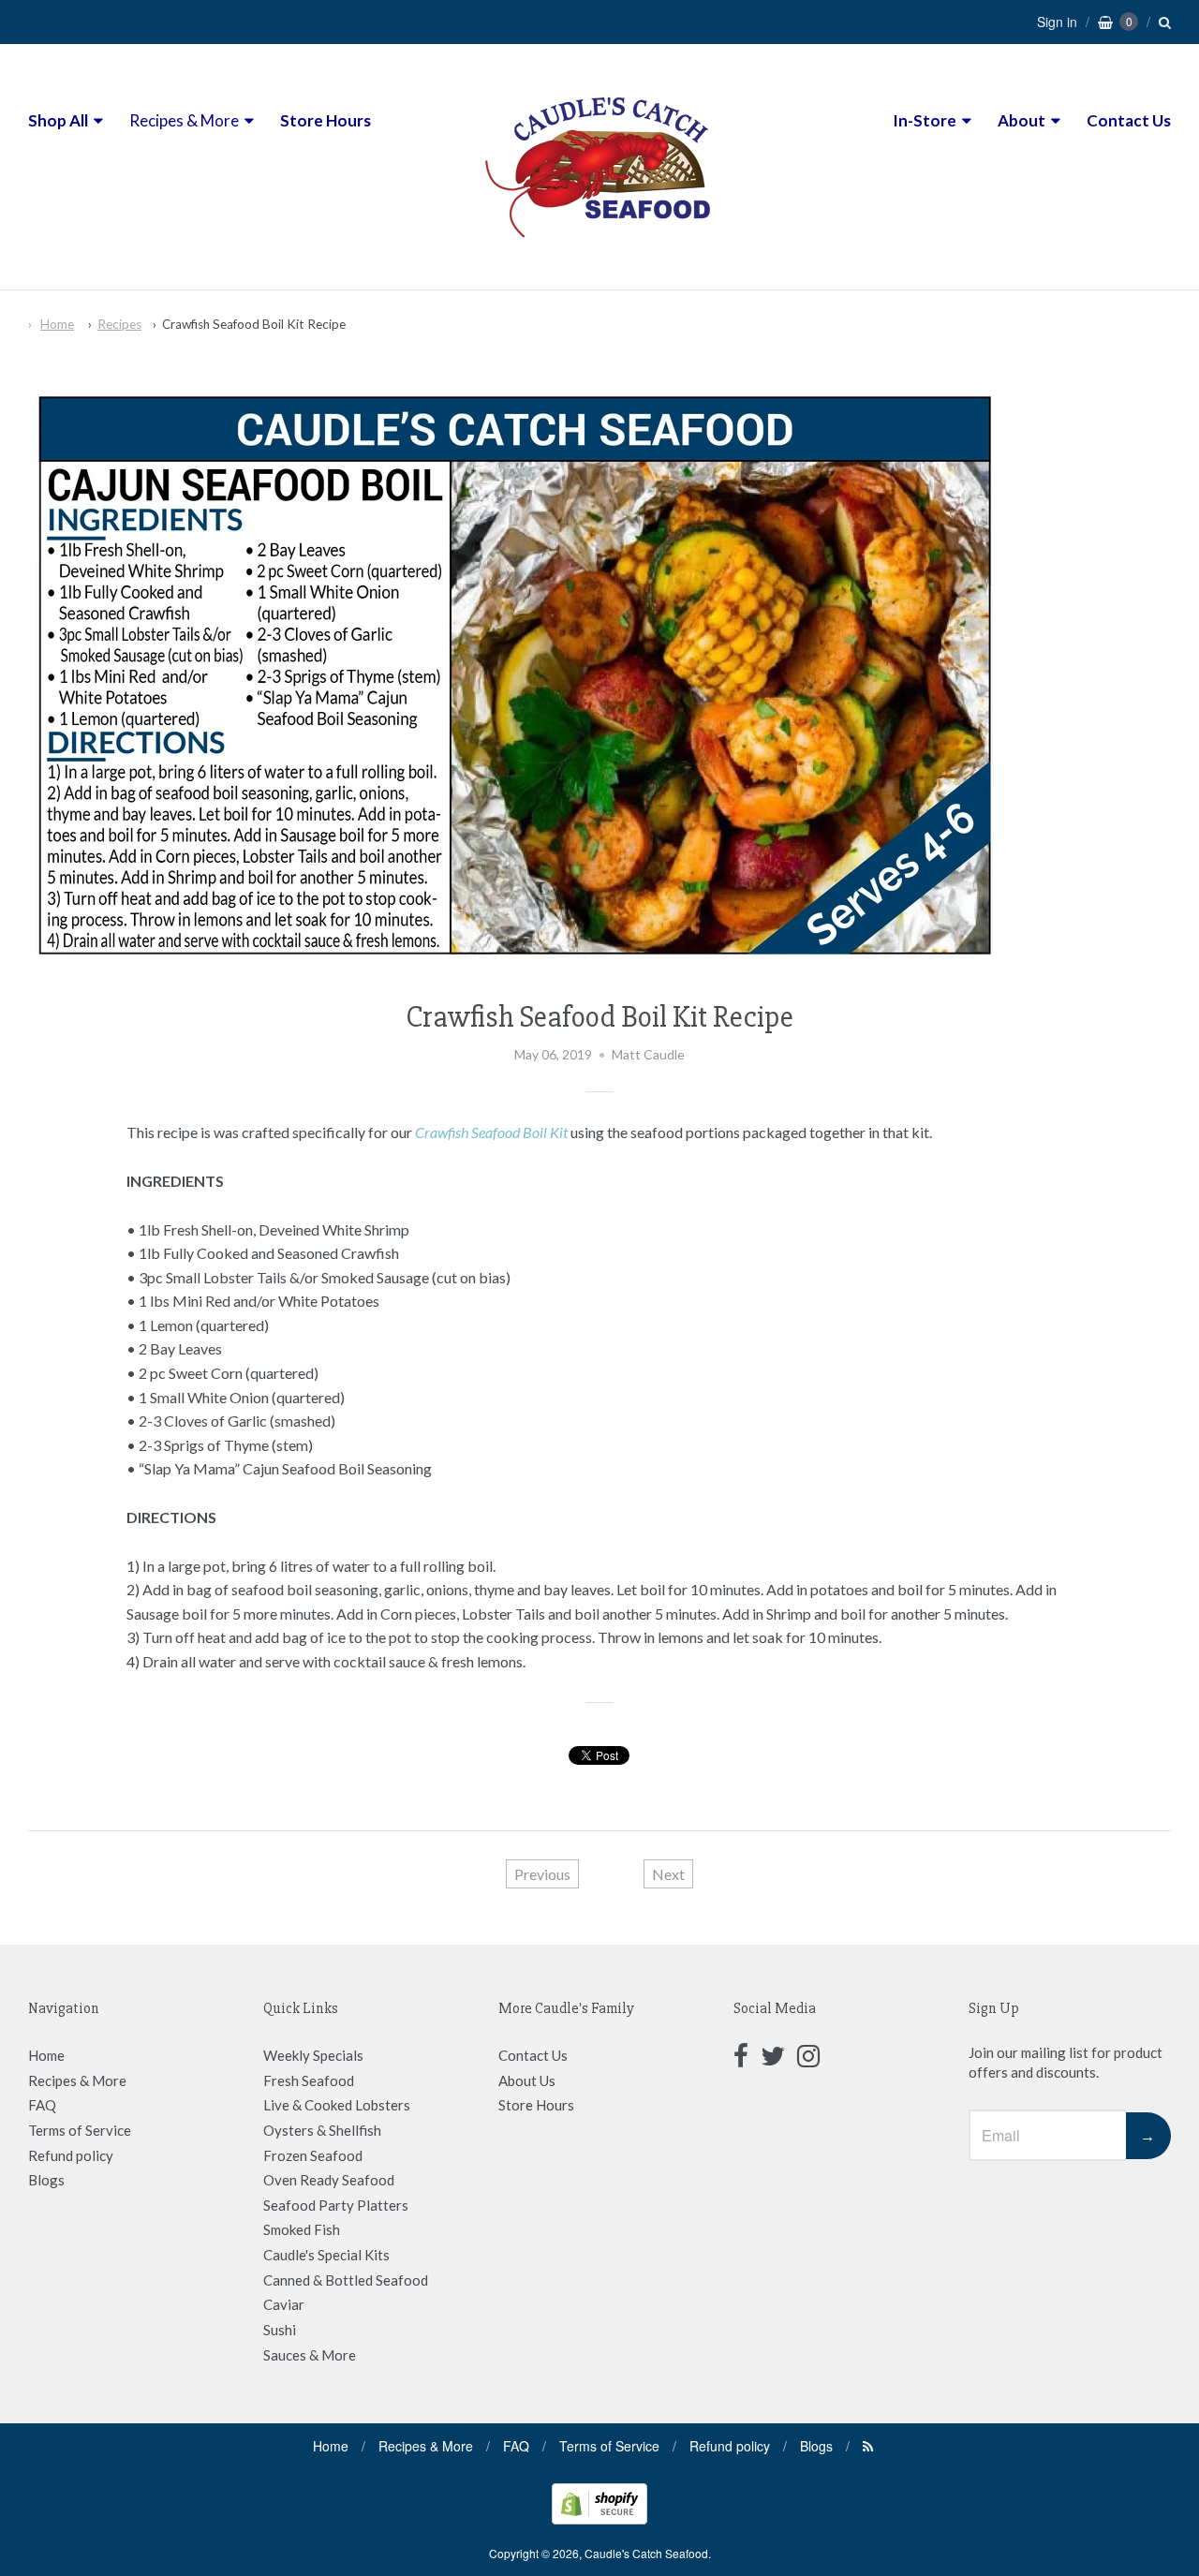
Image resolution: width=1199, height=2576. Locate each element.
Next (668, 1874)
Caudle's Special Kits (326, 2255)
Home (57, 324)
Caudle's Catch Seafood (646, 2553)
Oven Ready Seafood (329, 2180)
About (1021, 120)
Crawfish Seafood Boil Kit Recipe (254, 324)
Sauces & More (310, 2355)
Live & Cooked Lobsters (337, 2105)
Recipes (119, 324)
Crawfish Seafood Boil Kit (491, 1132)
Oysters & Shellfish (322, 2130)
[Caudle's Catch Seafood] (599, 254)
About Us (527, 2080)
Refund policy (71, 2155)
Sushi (280, 2330)
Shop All (58, 120)
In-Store (925, 120)
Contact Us (1129, 120)
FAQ (42, 2105)
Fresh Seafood (309, 2080)
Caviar (284, 2304)
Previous (542, 1874)
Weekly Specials (313, 2055)
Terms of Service (80, 2130)
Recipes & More (184, 120)
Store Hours (326, 120)
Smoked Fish (302, 2229)
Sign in (1057, 22)
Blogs (46, 2180)
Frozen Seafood (313, 2155)
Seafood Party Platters (336, 2205)
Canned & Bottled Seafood (346, 2280)
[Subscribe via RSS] (868, 2446)
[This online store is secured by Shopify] (599, 2518)
